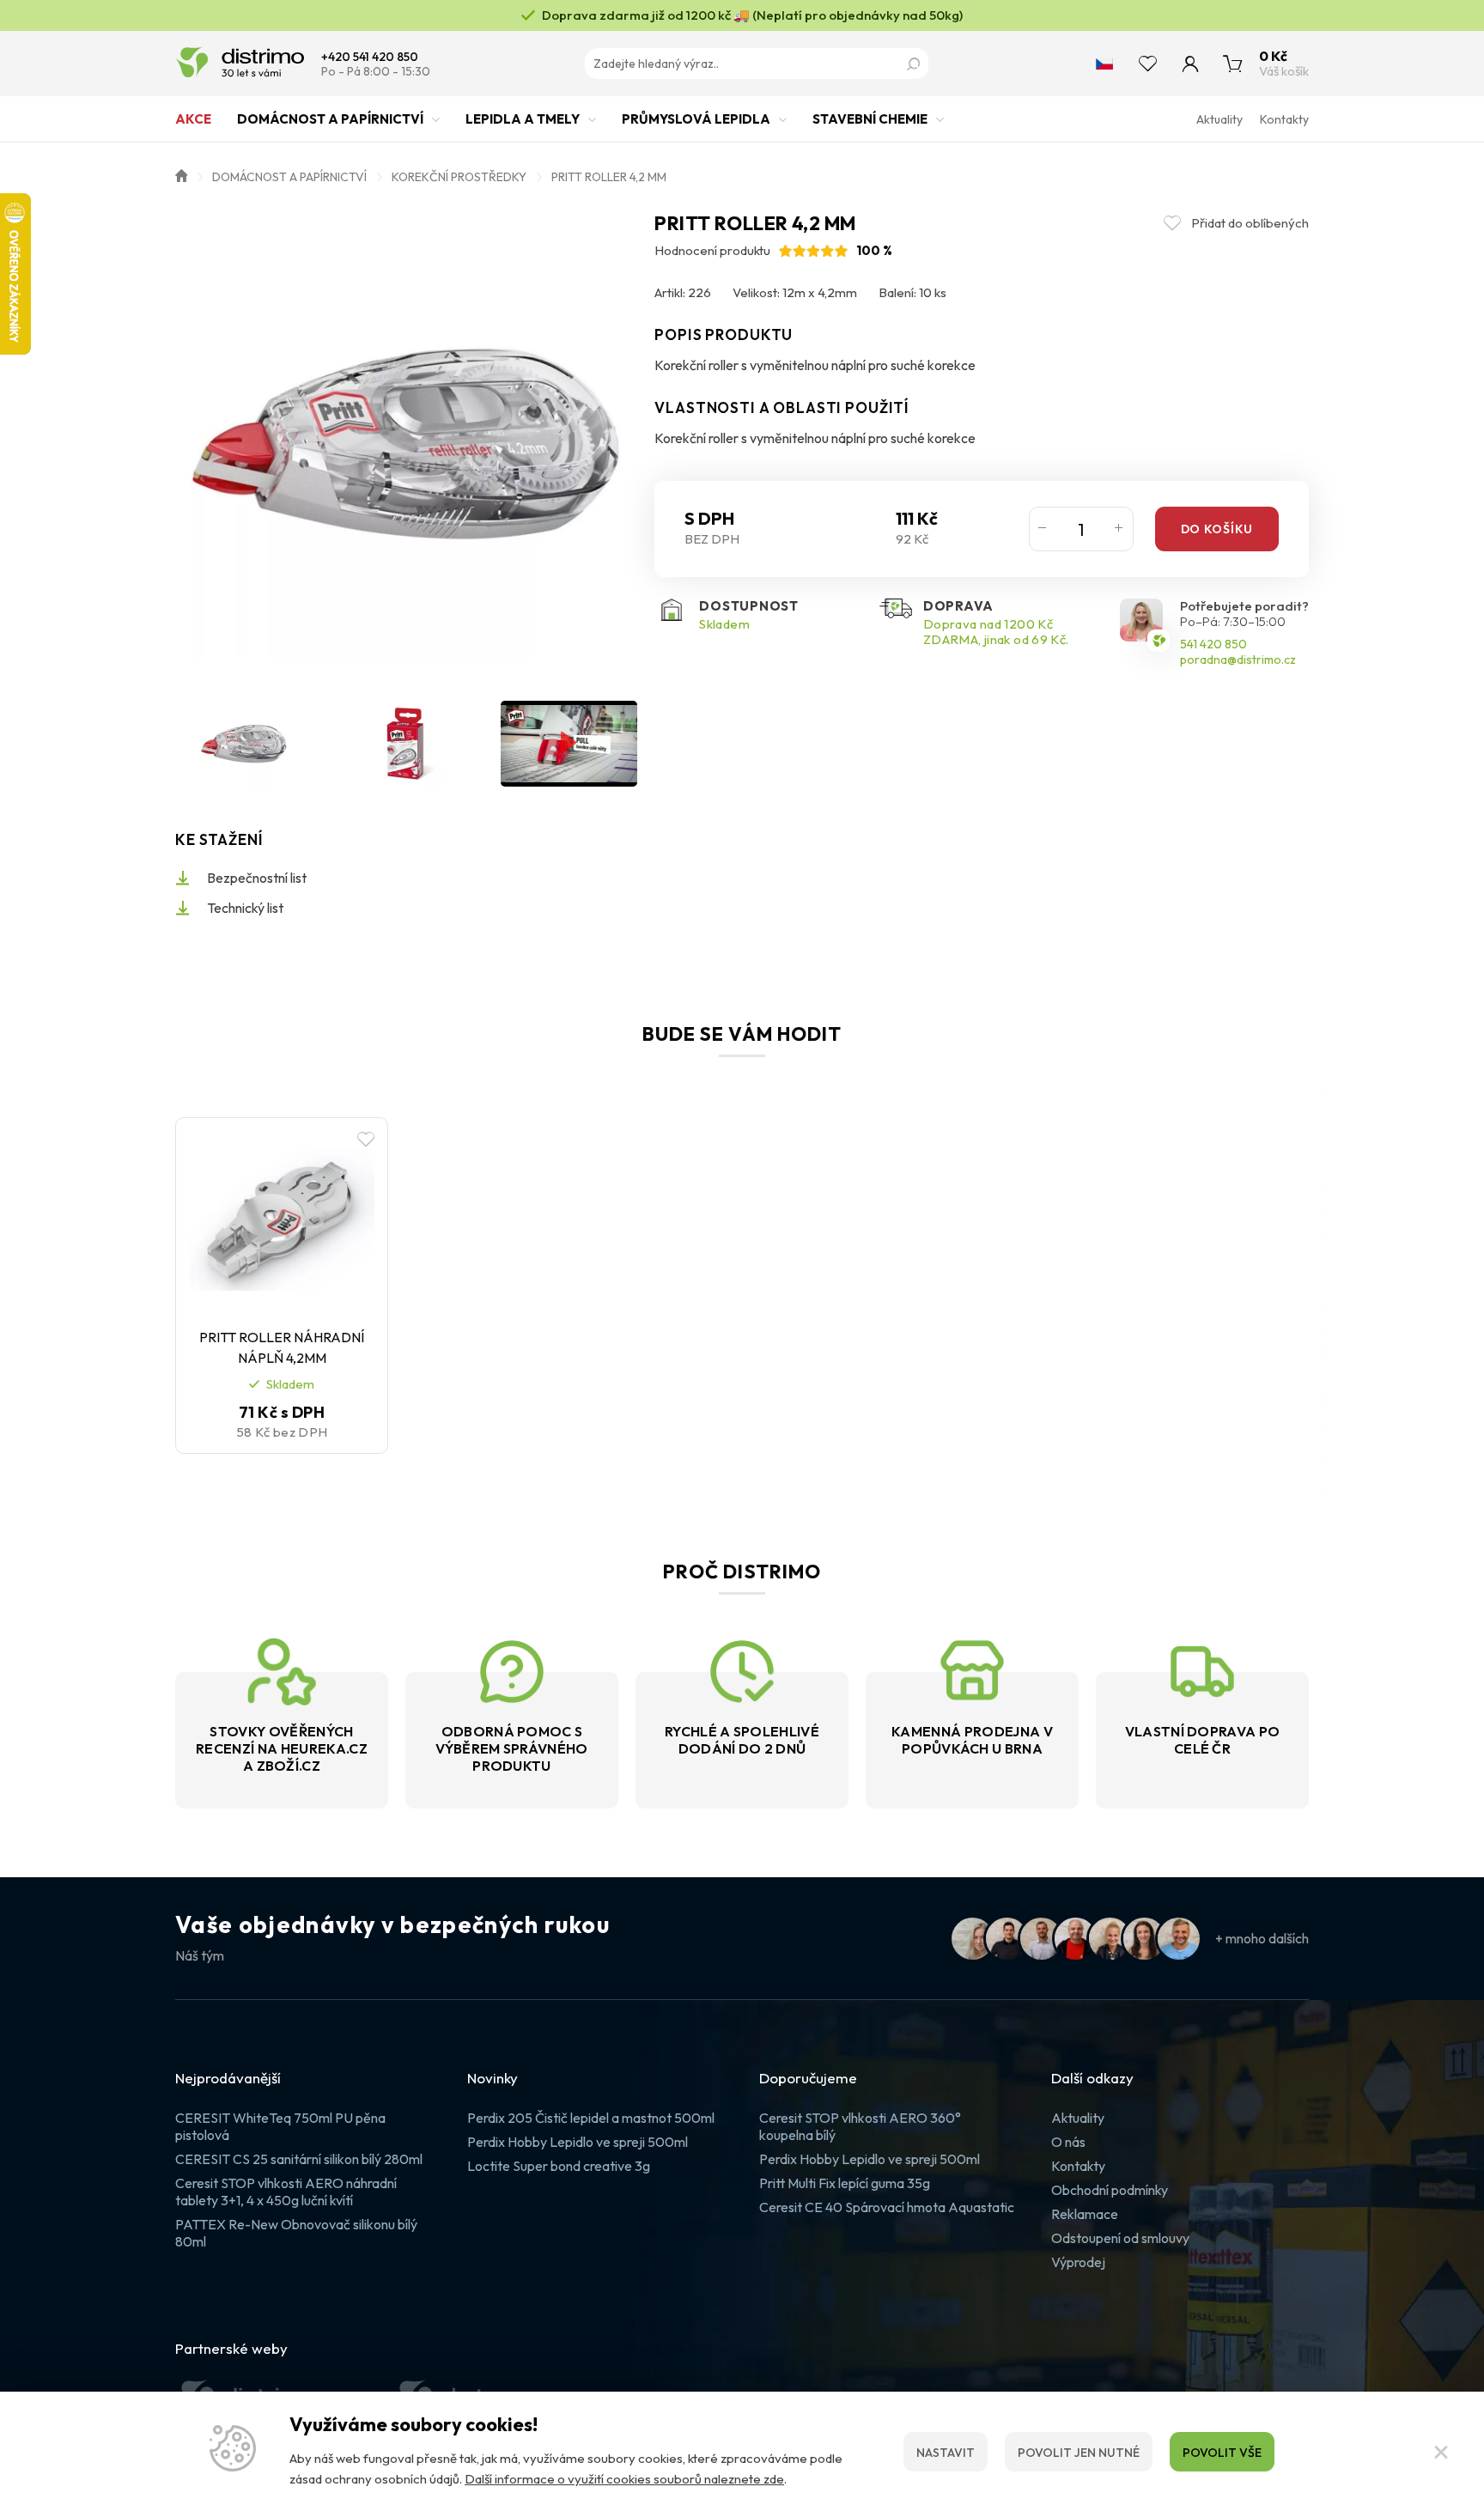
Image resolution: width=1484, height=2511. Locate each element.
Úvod (181, 174)
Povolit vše (1222, 2453)
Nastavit (946, 2453)
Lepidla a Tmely (523, 119)
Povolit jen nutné (1079, 2453)
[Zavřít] (1441, 2452)
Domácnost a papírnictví (330, 119)
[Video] (569, 744)
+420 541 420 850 (370, 57)
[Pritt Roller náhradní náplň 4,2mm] (282, 1220)
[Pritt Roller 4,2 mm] (406, 443)
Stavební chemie (870, 119)
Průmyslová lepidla (696, 119)
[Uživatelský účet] (1190, 64)
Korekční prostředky (459, 177)
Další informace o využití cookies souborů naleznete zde (624, 2479)
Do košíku (1217, 529)
